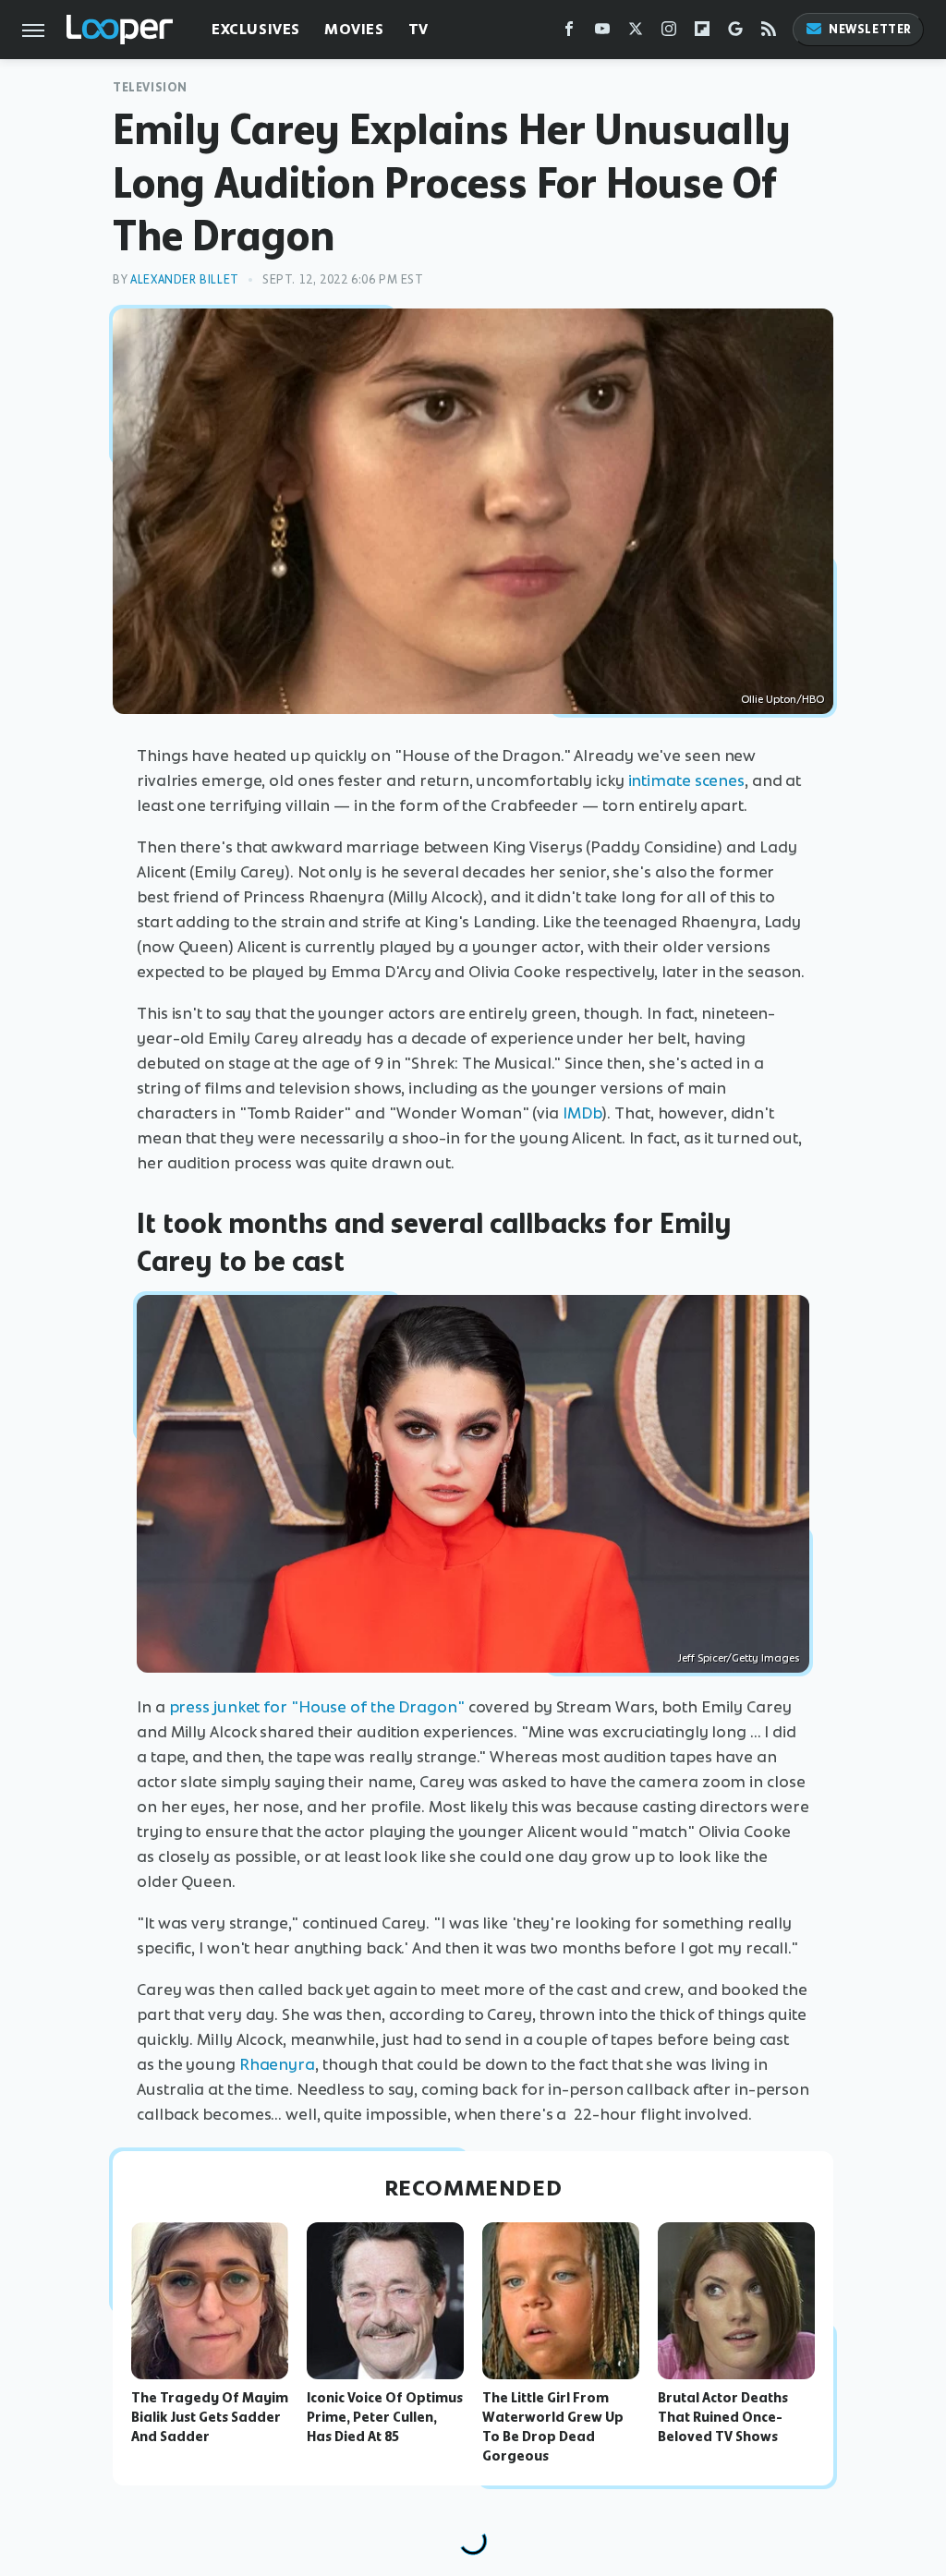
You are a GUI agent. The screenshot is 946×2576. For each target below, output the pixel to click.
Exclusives (256, 29)
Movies (354, 29)
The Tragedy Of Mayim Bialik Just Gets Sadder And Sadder (210, 2417)
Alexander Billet (185, 279)
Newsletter (870, 29)
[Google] (735, 33)
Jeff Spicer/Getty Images (739, 1658)
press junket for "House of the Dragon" (317, 1707)
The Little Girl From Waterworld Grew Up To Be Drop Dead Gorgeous (553, 2426)
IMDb (582, 1113)
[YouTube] (602, 33)
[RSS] (769, 33)
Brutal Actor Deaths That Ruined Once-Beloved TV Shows (723, 2417)
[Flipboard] (702, 33)
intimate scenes (687, 780)
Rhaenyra (277, 2064)
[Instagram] (669, 33)
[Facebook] (569, 33)
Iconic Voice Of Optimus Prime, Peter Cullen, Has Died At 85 (385, 2417)
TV (418, 29)
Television (150, 87)
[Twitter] (636, 33)
